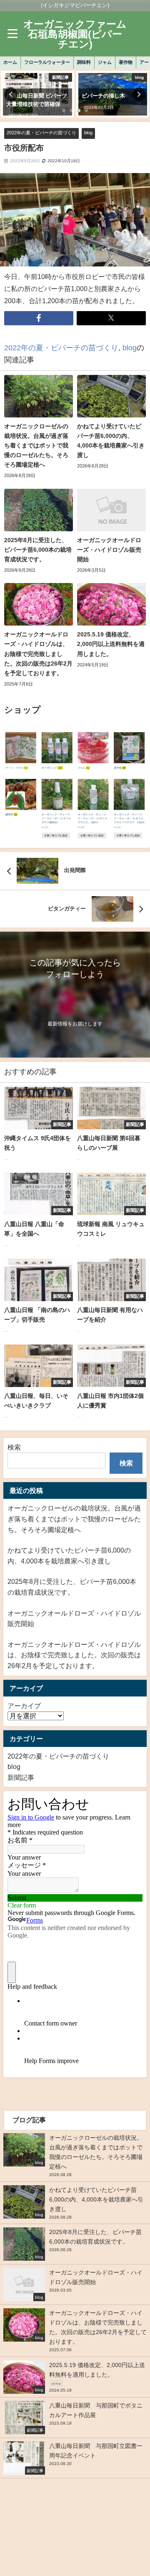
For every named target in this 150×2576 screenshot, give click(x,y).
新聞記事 (21, 1777)
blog (88, 133)
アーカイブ (24, 1706)
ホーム (10, 62)
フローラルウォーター (47, 62)
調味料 (84, 62)
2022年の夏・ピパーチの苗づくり (41, 133)
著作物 (126, 62)
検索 (14, 1447)
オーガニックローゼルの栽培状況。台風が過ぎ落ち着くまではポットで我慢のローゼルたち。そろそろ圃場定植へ (74, 1519)
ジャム (105, 62)
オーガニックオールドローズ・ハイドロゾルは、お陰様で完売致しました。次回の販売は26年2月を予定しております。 (74, 1655)
